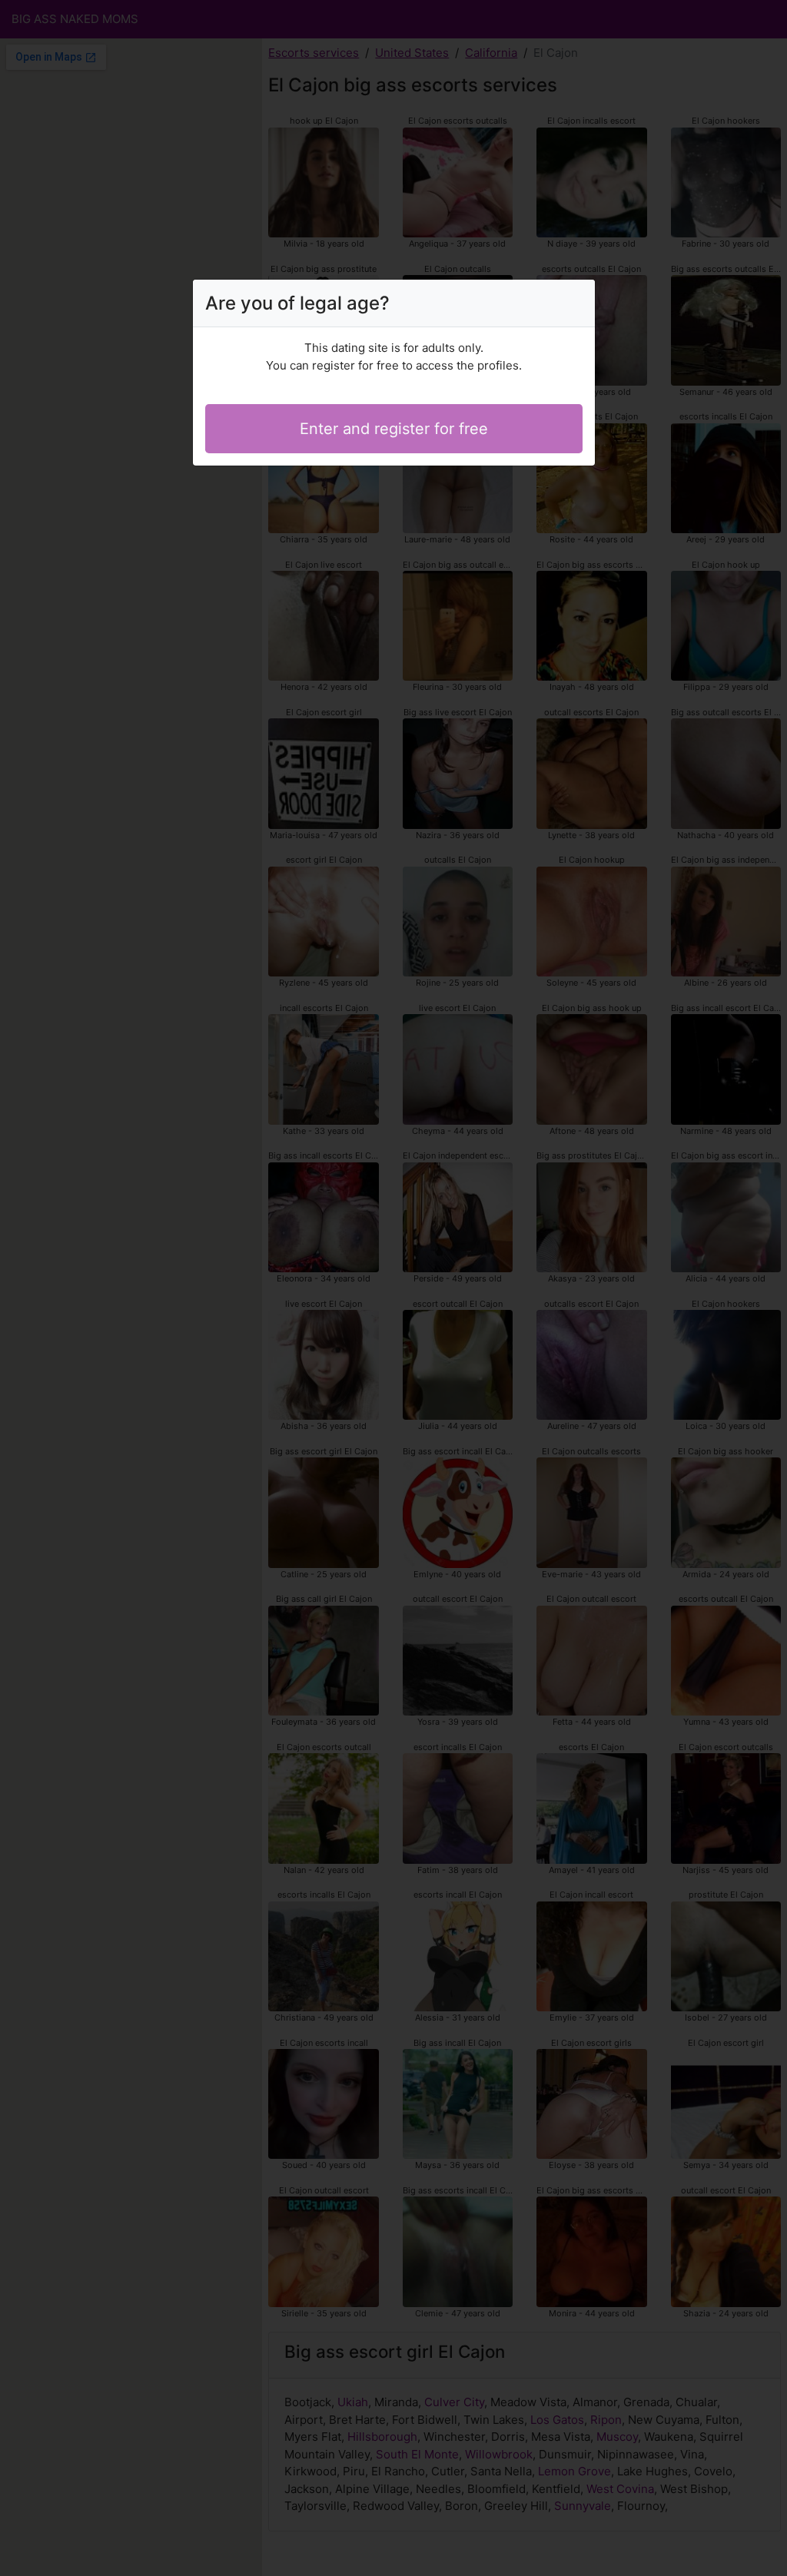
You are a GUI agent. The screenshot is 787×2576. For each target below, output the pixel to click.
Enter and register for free (394, 429)
